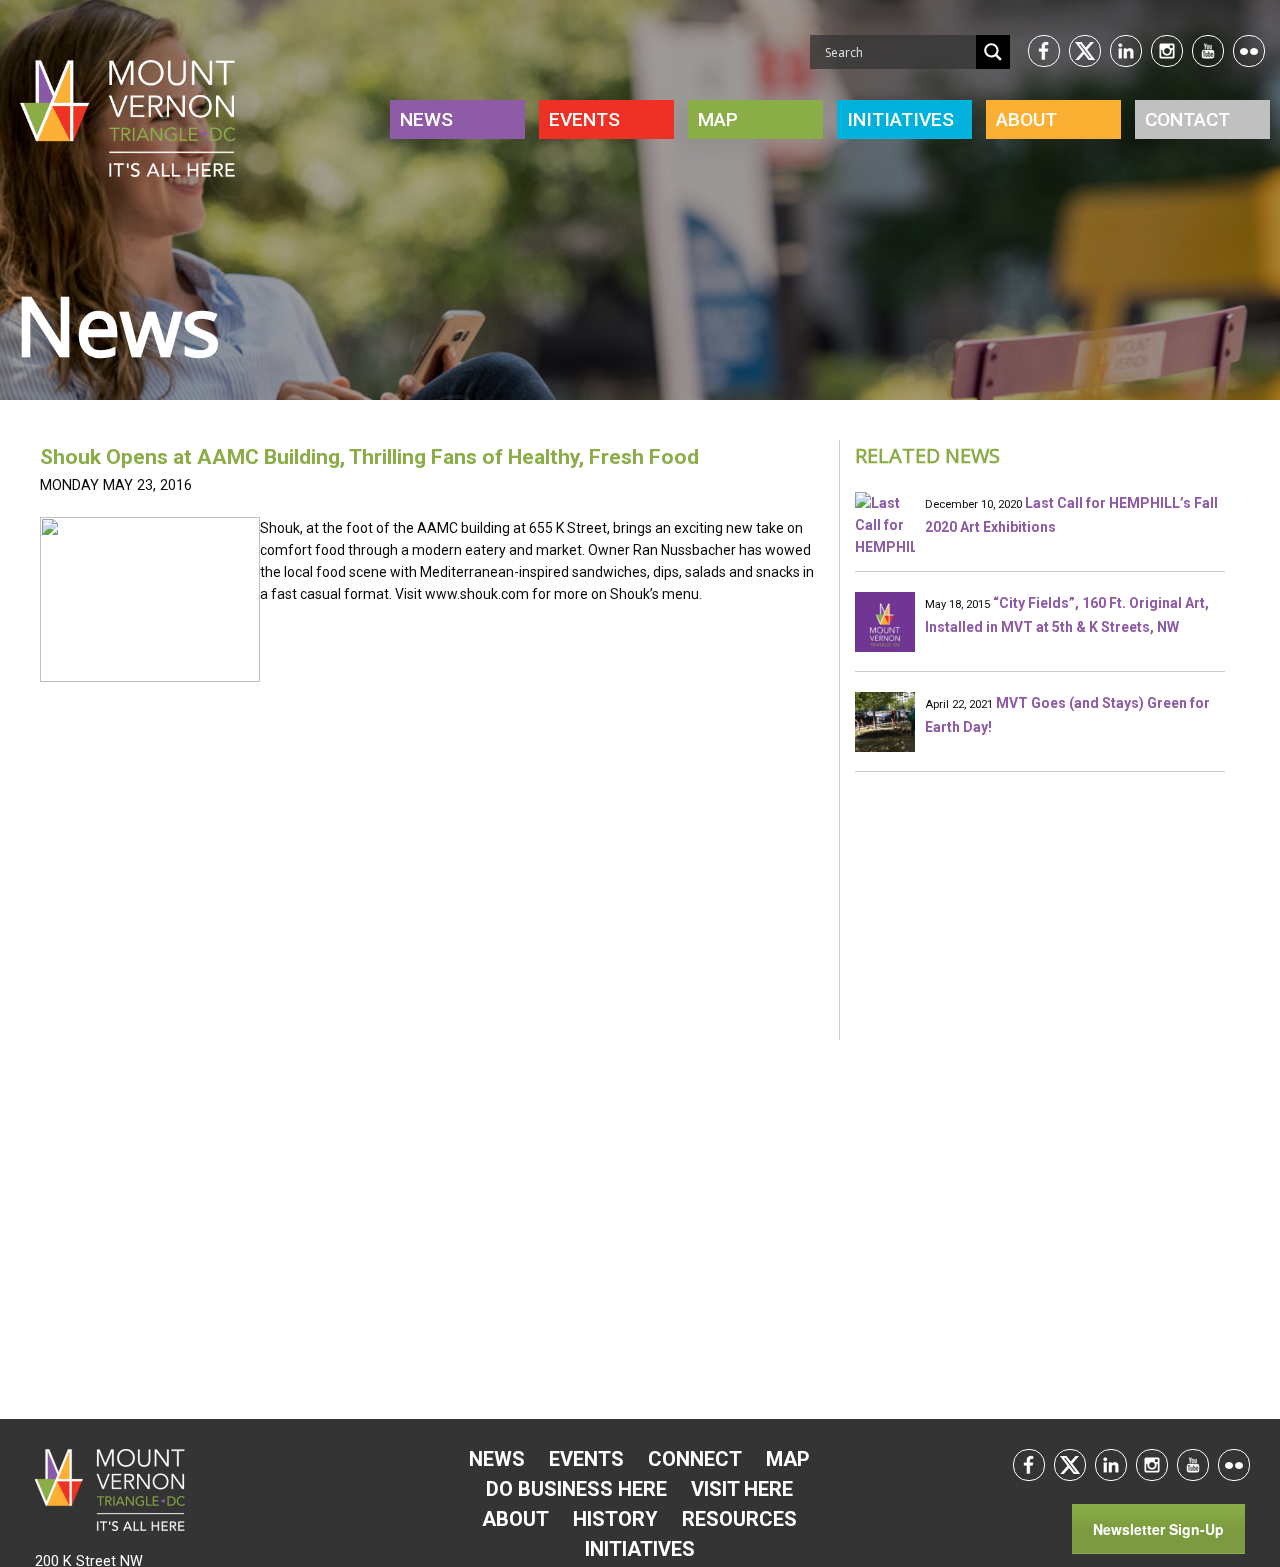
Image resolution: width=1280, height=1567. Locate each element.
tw (1085, 51)
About (1026, 119)
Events (584, 119)
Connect (695, 1459)
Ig (1167, 51)
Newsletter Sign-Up (1158, 1529)
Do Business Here (576, 1489)
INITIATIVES (900, 119)
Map (718, 119)
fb (1044, 51)
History (615, 1519)
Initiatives (640, 1549)
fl (1234, 1465)
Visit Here (742, 1489)
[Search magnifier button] (993, 52)
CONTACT (1187, 119)
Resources (739, 1519)
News (426, 119)
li (1126, 51)
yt (1208, 51)
